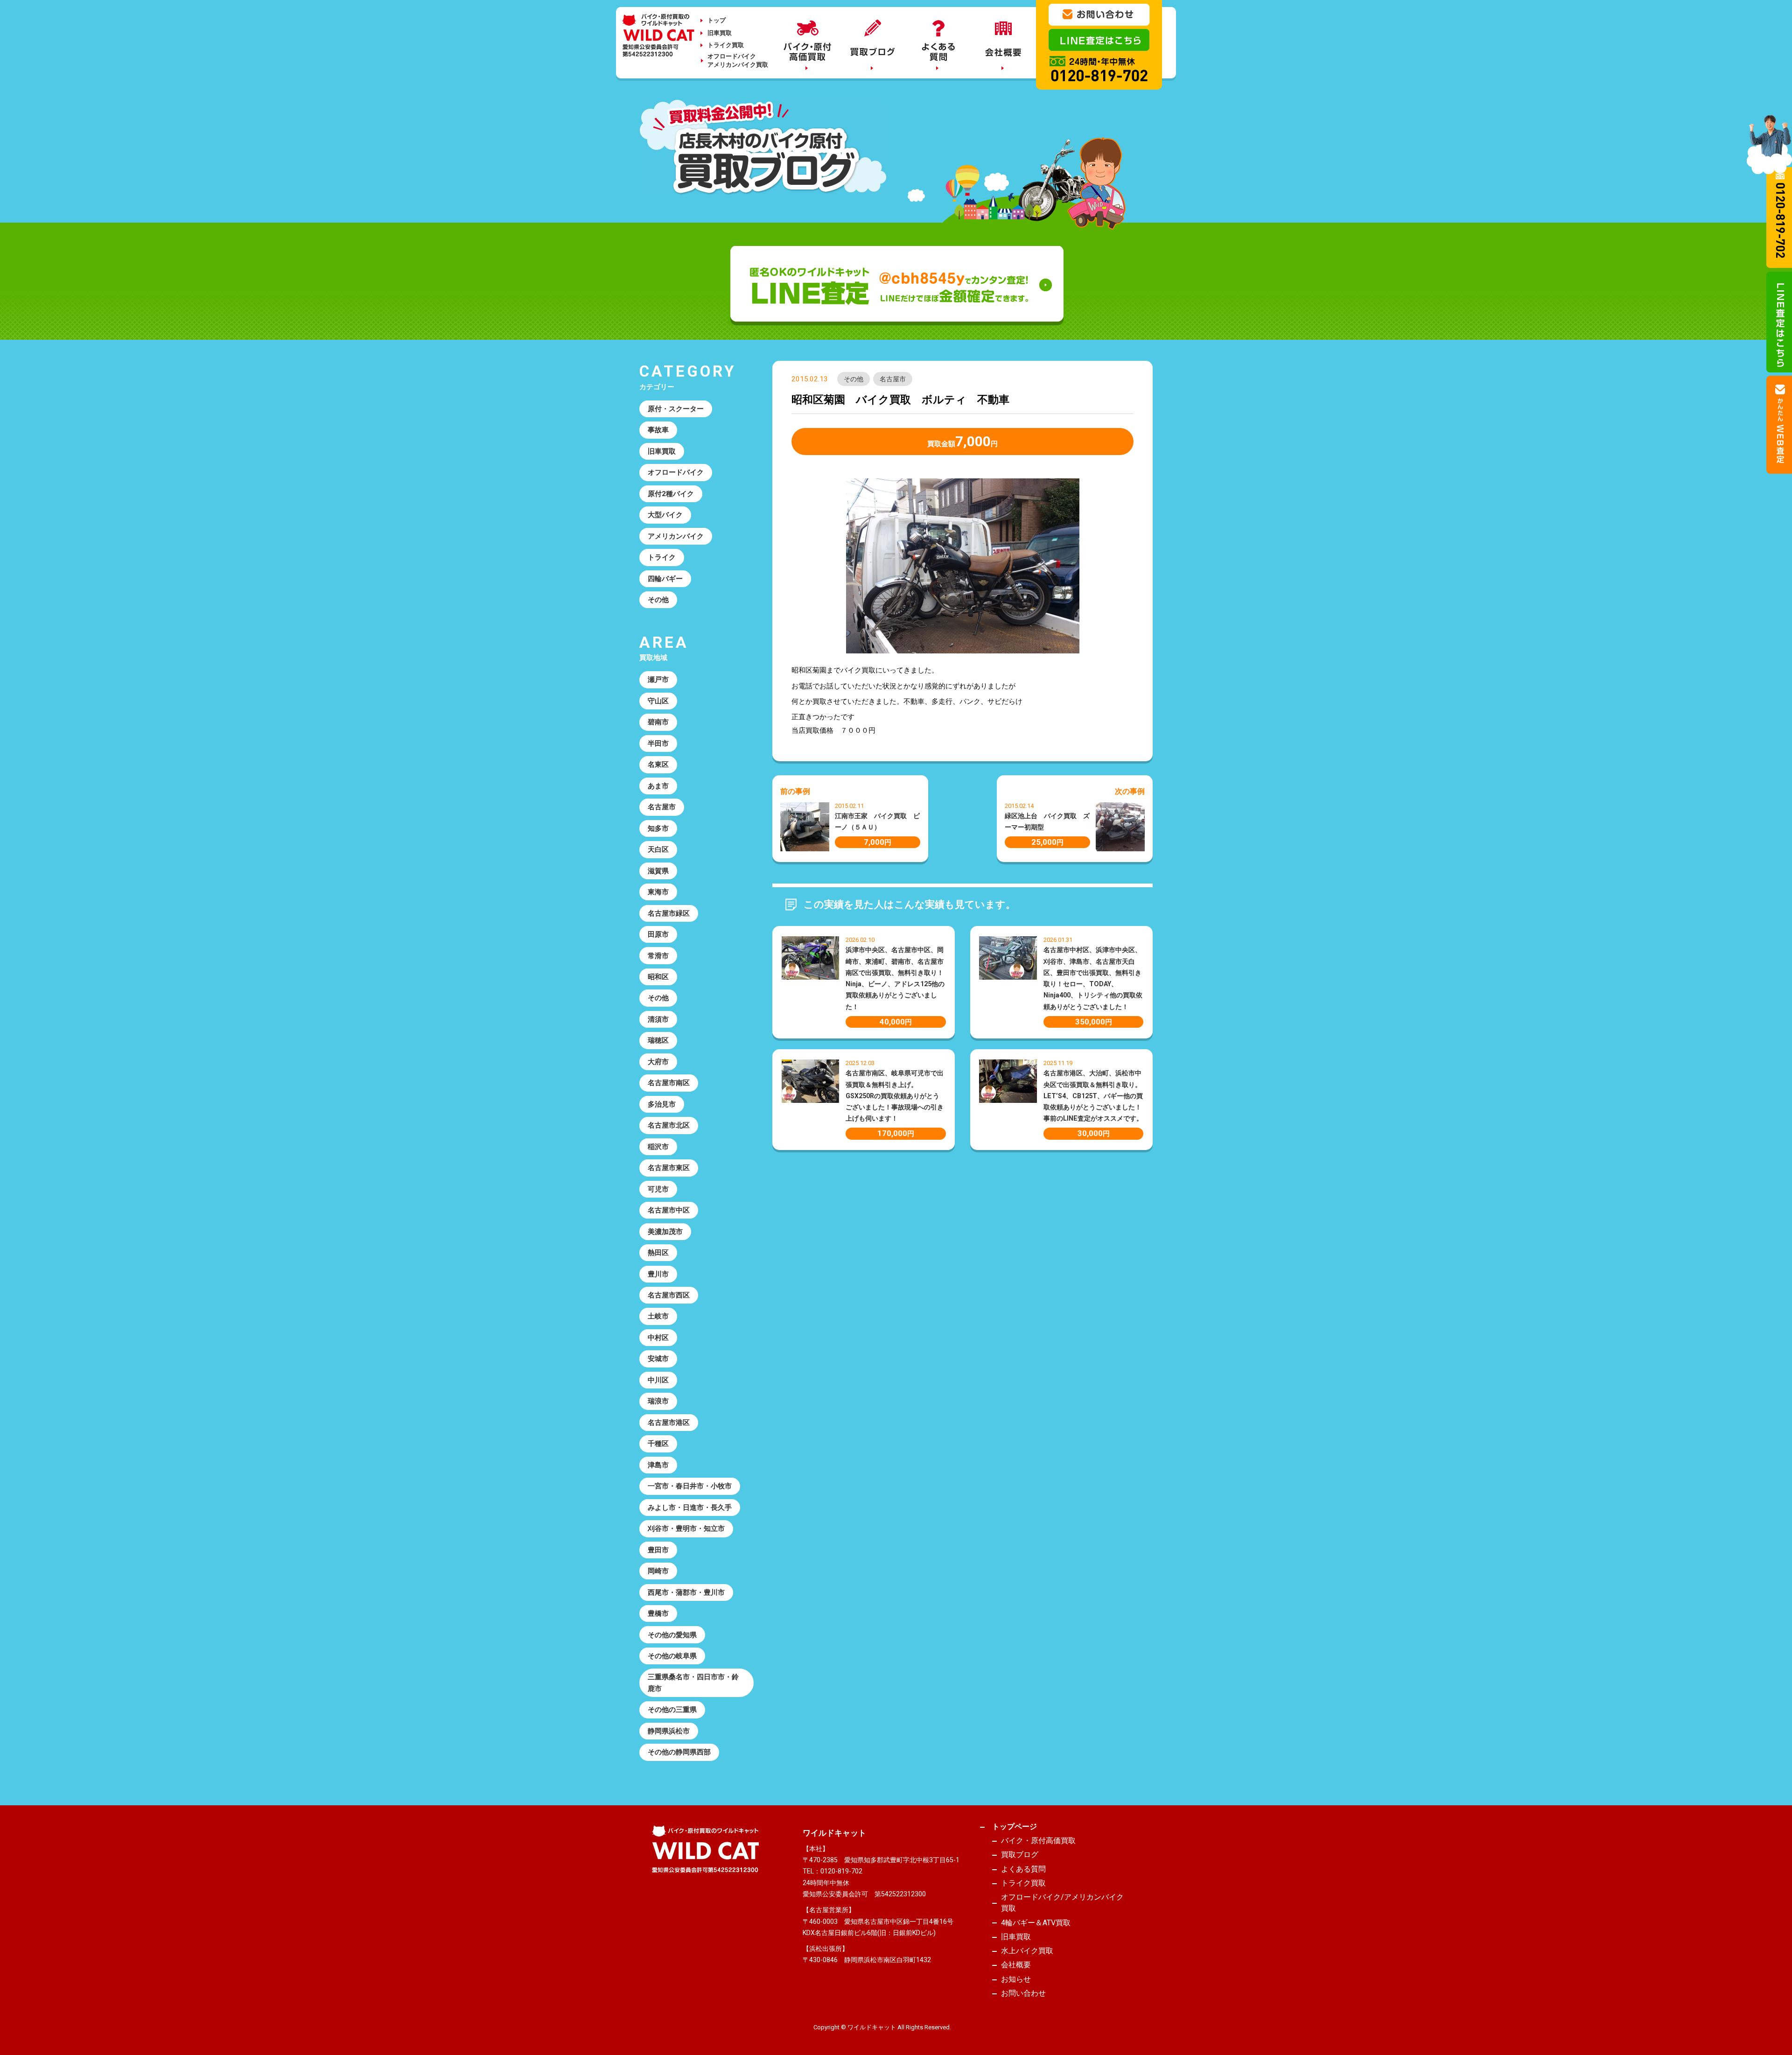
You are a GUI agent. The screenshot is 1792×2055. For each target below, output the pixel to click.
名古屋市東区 (669, 1168)
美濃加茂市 (665, 1232)
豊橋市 (658, 1613)
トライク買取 (726, 45)
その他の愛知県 (672, 1635)
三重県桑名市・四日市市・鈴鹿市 (693, 1683)
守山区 (658, 701)
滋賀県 (658, 871)
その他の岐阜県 (672, 1656)
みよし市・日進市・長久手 (690, 1508)
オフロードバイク (676, 472)
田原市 (658, 934)
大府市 (658, 1062)
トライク (662, 557)
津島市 (658, 1465)
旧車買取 (720, 33)
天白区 (658, 849)
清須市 (658, 1019)
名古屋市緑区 (669, 913)
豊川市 (658, 1274)
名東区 (658, 764)
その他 (854, 379)
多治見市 (662, 1104)
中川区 (658, 1380)
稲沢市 (658, 1147)
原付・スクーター (676, 409)
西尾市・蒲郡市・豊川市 (686, 1592)
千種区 (658, 1444)
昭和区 (658, 977)
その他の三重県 (672, 1710)
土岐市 (658, 1316)
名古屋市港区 (669, 1423)
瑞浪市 (658, 1401)
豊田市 (658, 1550)
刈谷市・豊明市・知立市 (686, 1529)
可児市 (658, 1189)
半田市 (658, 743)
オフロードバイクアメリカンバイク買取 (738, 60)
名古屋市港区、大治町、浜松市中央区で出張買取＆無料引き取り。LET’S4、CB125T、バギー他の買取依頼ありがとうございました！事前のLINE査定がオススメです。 (1093, 1096)
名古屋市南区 (669, 1083)
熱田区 (658, 1253)
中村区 (658, 1338)
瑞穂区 (658, 1040)
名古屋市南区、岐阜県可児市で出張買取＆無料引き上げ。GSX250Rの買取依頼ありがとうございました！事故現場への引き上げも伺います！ (895, 1096)
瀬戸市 (658, 680)
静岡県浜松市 (669, 1731)
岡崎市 (658, 1571)
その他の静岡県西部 (679, 1752)
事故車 (658, 430)
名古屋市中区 (669, 1210)
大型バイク (665, 515)
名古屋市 (893, 379)
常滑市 (658, 956)
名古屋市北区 (669, 1125)
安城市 (658, 1359)
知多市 (658, 828)
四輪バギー (665, 579)
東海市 (658, 892)
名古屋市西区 (669, 1295)
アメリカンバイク (676, 536)
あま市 (658, 786)
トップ (717, 20)
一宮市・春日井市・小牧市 (690, 1486)
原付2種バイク (671, 494)
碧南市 (658, 722)
